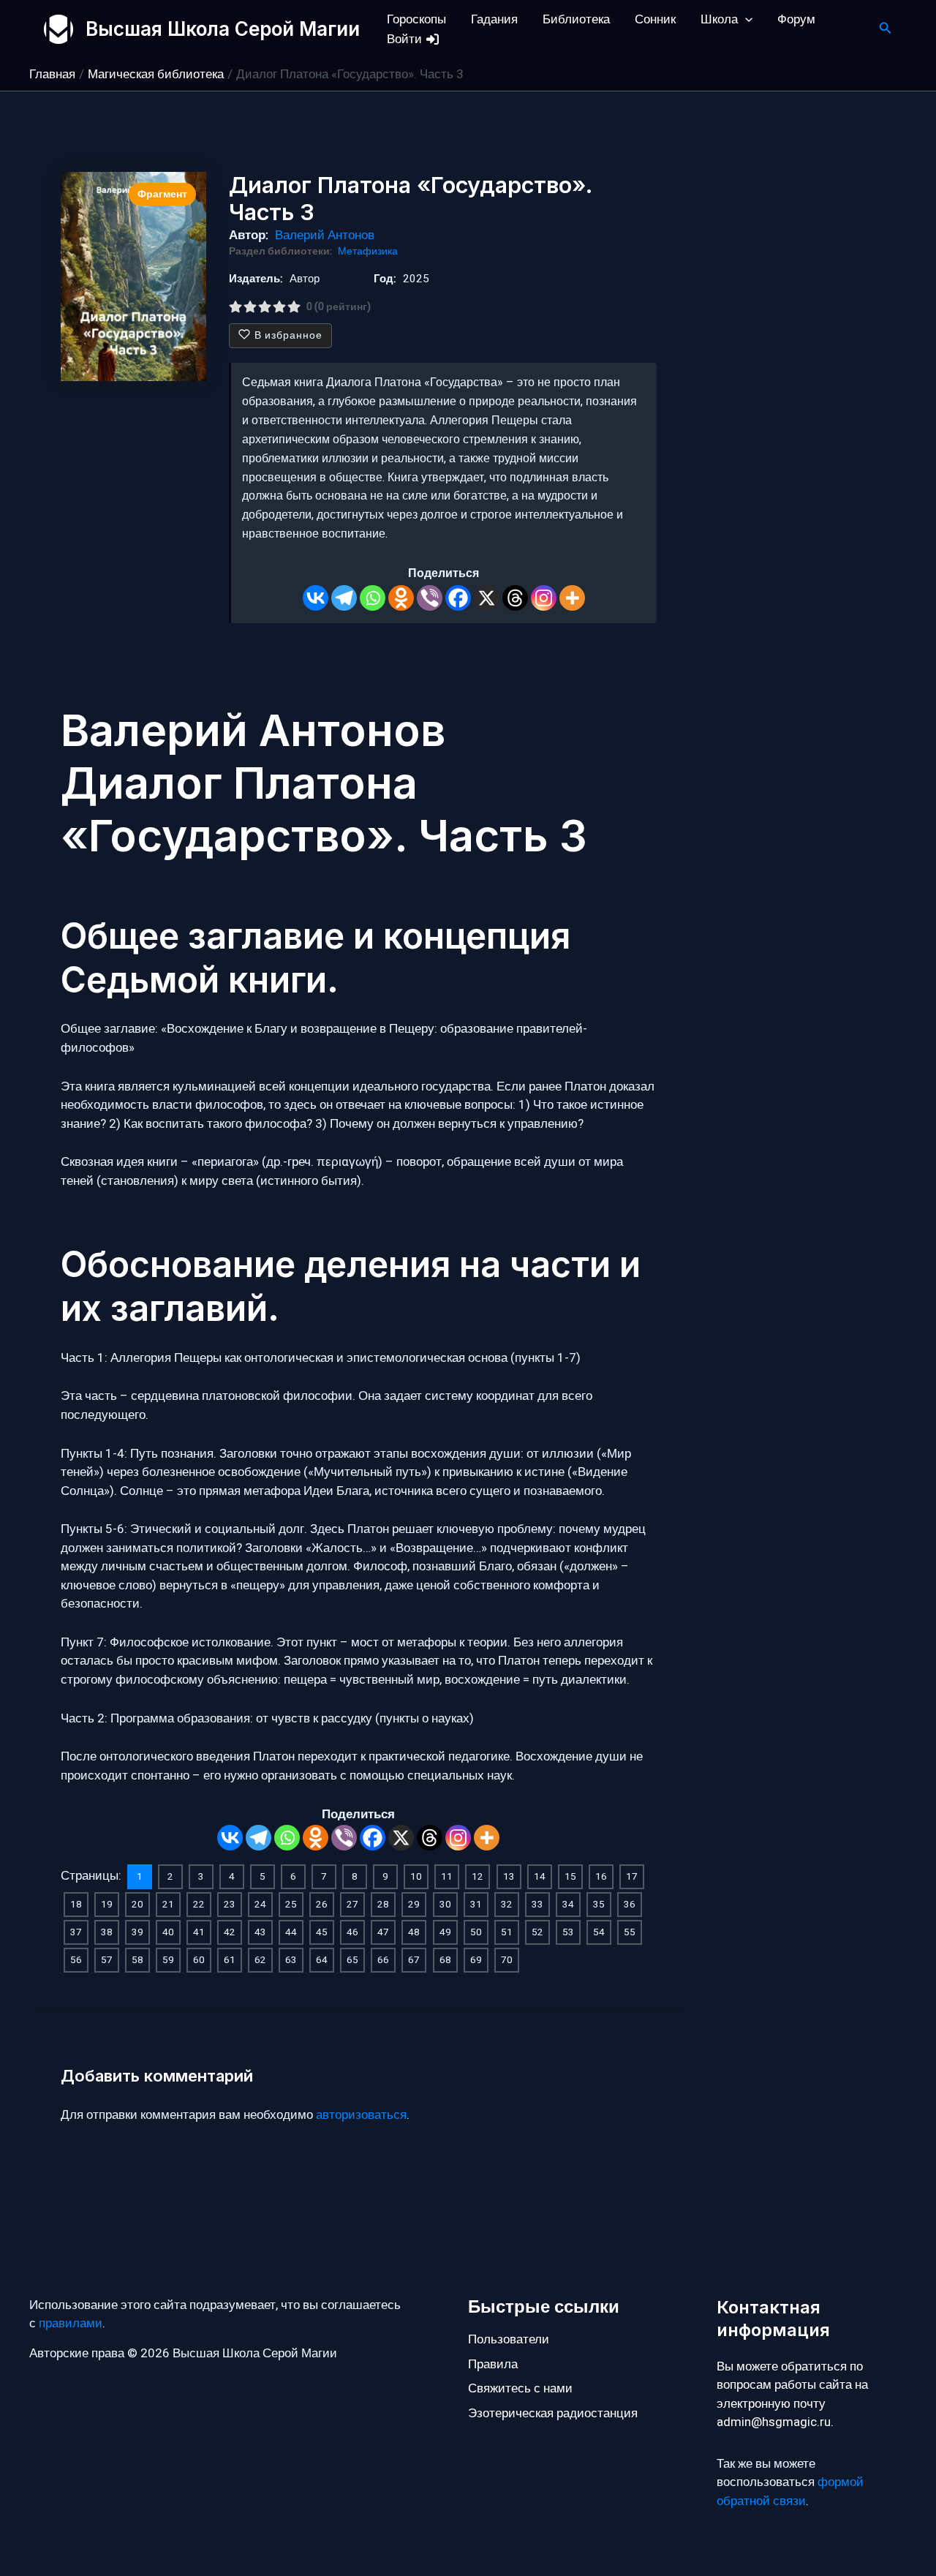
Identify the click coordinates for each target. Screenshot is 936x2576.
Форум (796, 19)
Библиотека (576, 19)
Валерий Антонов (325, 235)
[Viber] (430, 598)
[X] (487, 598)
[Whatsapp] (373, 598)
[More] (572, 598)
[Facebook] (458, 598)
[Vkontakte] (316, 598)
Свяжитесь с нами (520, 2388)
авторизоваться (361, 2115)
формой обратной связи (790, 2492)
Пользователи (509, 2339)
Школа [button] (719, 19)
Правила (493, 2364)
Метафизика (368, 252)
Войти (406, 39)
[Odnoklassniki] (401, 598)
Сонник (655, 19)
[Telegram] (344, 598)
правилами (71, 2323)
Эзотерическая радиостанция (553, 2413)
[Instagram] (544, 598)
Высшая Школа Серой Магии (223, 29)
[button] (745, 19)
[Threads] (515, 598)
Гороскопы (416, 19)
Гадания (494, 19)
